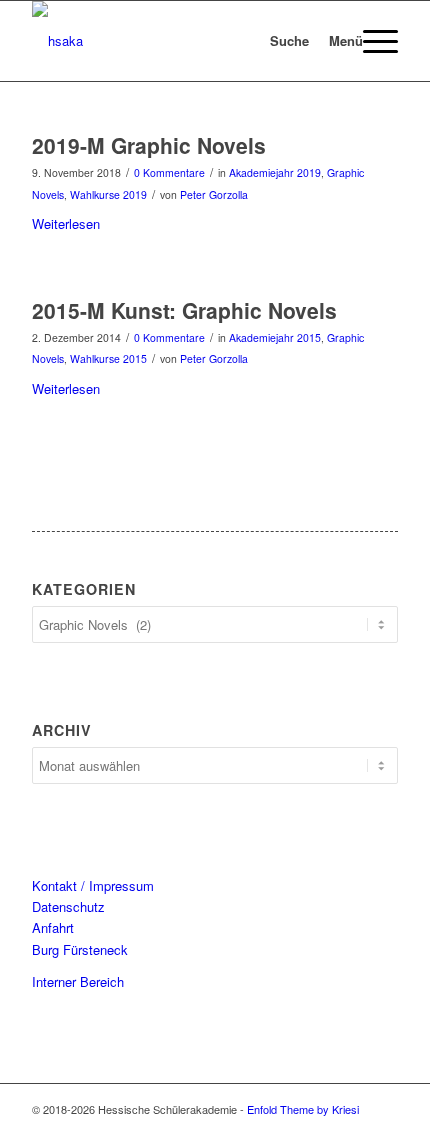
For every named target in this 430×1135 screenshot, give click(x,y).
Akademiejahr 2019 (275, 172)
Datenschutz (68, 906)
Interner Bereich (78, 981)
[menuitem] (265, 41)
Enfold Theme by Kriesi (303, 1109)
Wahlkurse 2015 (108, 358)
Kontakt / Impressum (93, 885)
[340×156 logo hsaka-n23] (178, 41)
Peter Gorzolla (214, 194)
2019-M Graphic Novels (149, 145)
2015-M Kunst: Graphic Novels (184, 310)
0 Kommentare (169, 172)
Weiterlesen (66, 223)
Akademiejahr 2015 (275, 337)
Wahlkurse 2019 (108, 194)
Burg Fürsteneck (80, 949)
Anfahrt (53, 927)
